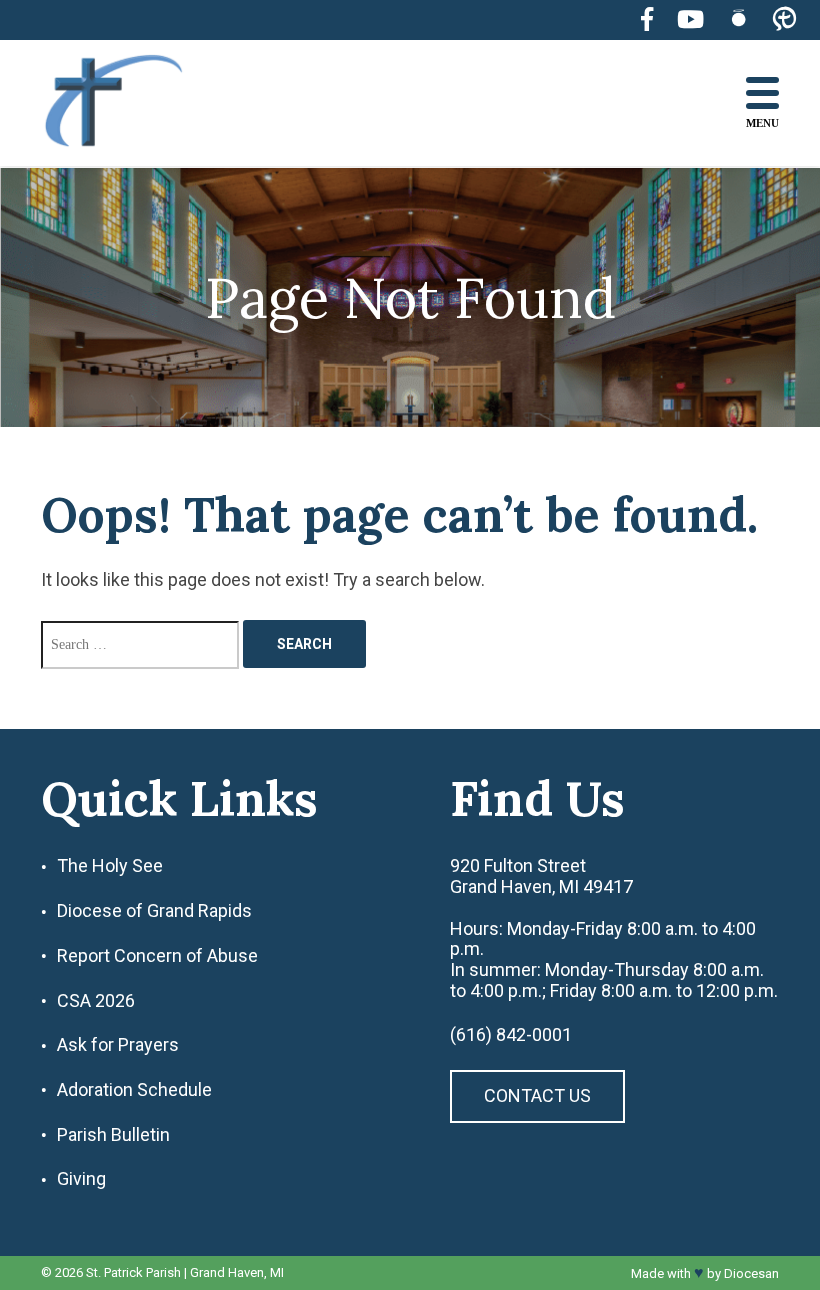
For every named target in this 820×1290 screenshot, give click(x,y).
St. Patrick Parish (133, 1272)
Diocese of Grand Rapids (154, 911)
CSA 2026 (96, 1001)
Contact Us (537, 1095)
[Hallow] (738, 19)
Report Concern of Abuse (157, 956)
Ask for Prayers (118, 1045)
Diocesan (751, 1273)
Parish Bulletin (113, 1135)
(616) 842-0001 (511, 1035)
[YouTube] (690, 19)
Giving (81, 1179)
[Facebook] (647, 19)
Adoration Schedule (134, 1090)
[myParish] (784, 20)
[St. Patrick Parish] (129, 103)
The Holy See (110, 866)
